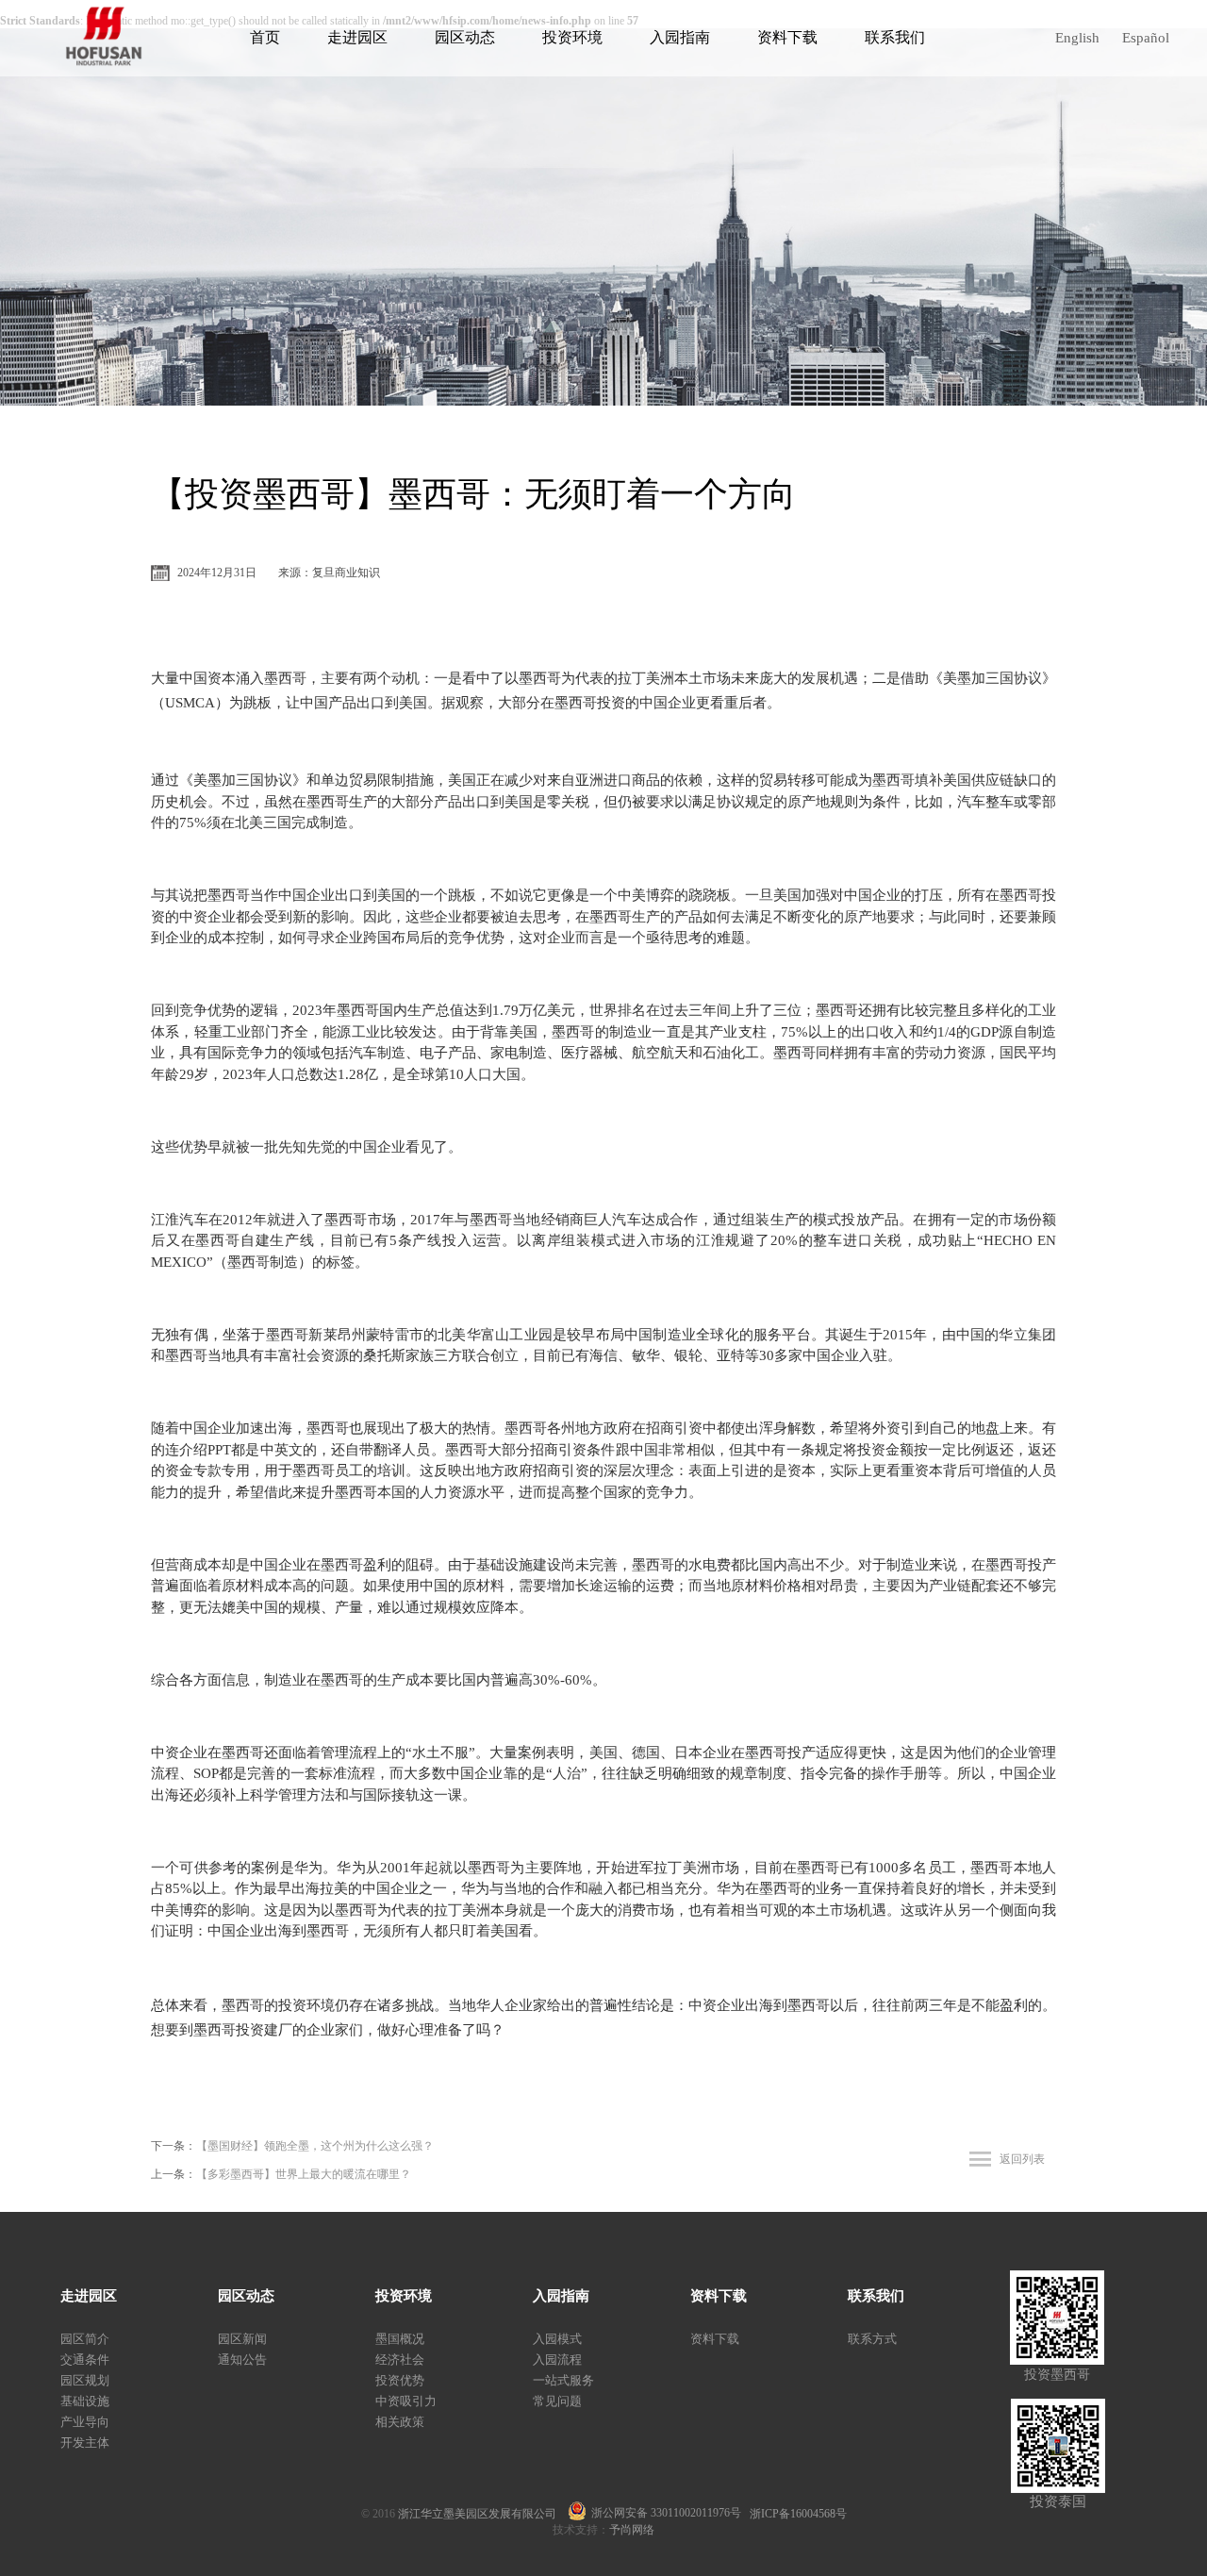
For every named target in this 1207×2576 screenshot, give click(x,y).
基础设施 (85, 2401)
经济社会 (400, 2360)
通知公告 (242, 2360)
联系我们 (895, 37)
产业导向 (85, 2422)
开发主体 (85, 2443)
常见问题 (557, 2401)
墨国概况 (400, 2339)
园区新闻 (242, 2339)
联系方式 (872, 2339)
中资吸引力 (406, 2401)
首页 (265, 37)
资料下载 (787, 37)
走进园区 (357, 37)
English (1077, 38)
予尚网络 (632, 2530)
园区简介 (85, 2339)
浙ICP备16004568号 (798, 2514)
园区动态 (465, 37)
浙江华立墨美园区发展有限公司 (483, 2514)
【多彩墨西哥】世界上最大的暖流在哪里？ (304, 2174)
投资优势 (400, 2380)
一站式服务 (563, 2380)
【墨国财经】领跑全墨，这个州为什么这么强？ (315, 2146)
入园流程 (557, 2360)
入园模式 (557, 2339)
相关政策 (400, 2422)
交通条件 (85, 2360)
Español (1146, 38)
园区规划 (85, 2380)
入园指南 (680, 37)
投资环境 (572, 37)
